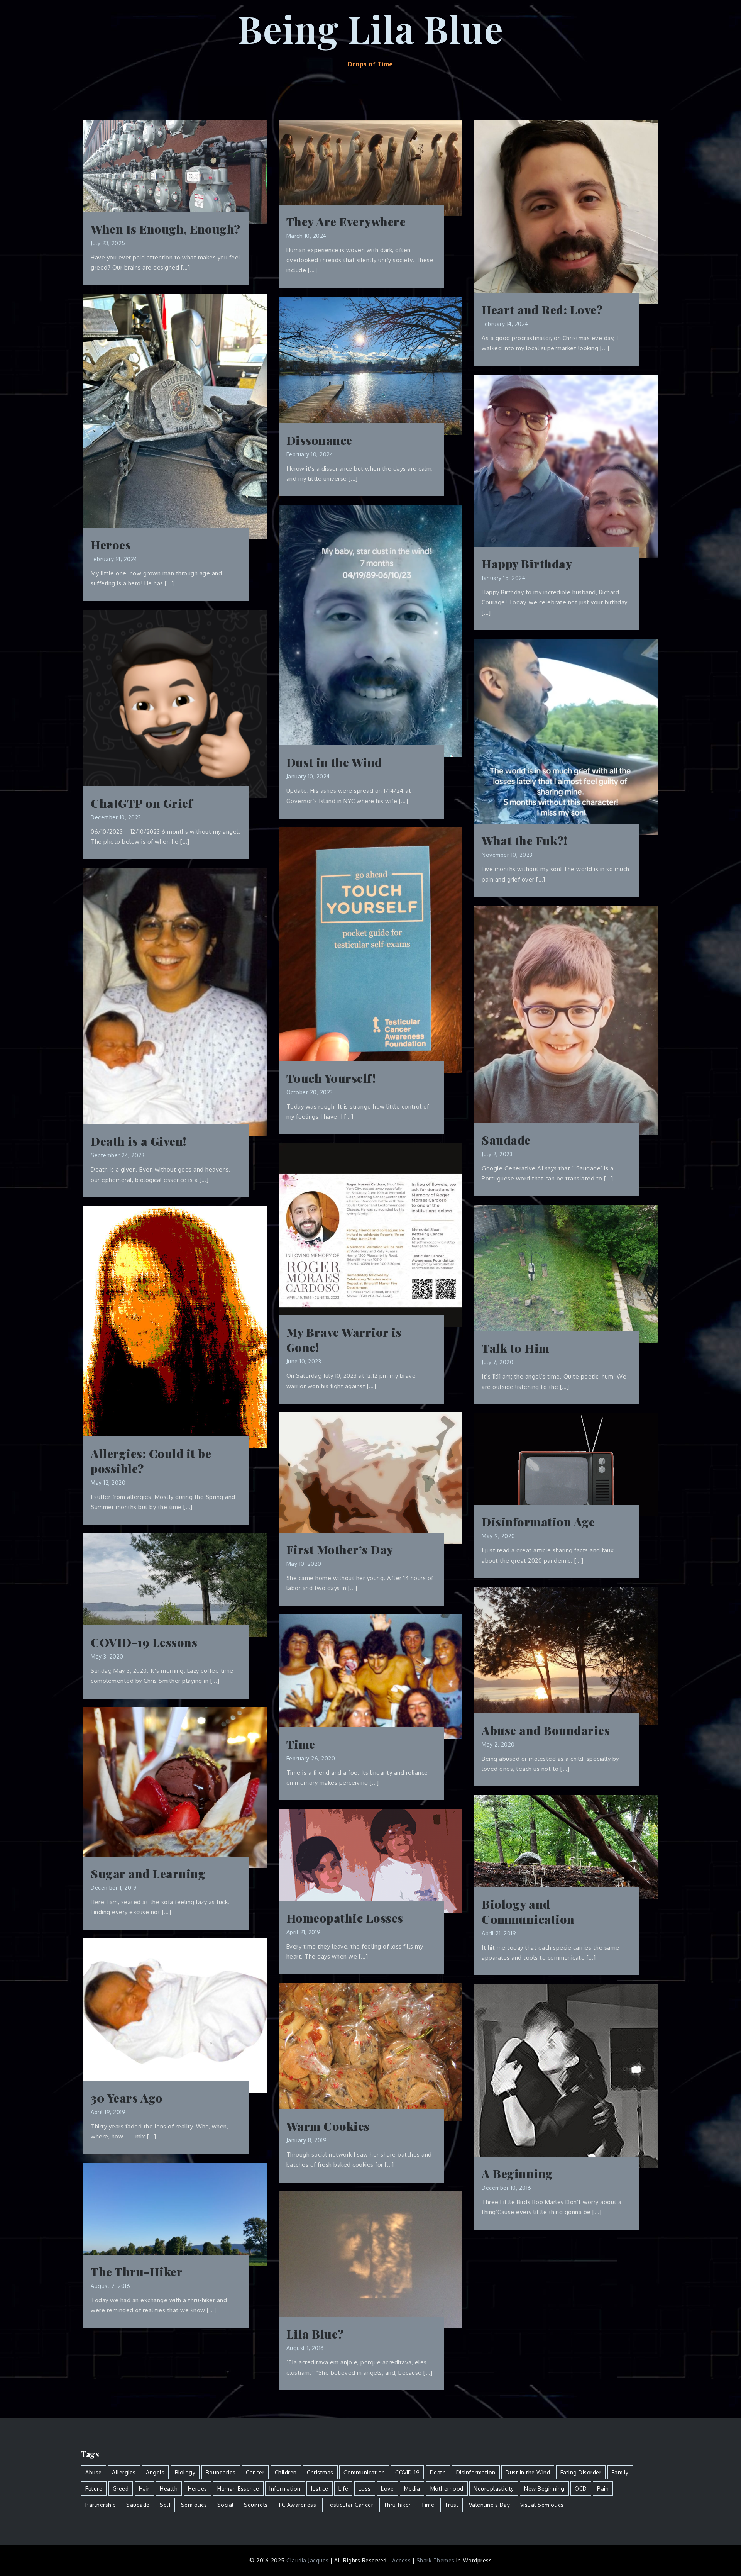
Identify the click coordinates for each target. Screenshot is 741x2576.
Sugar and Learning (148, 1874)
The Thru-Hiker (137, 2272)
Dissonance (319, 440)
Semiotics (194, 2505)
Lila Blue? (315, 2334)
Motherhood (447, 2489)
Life (343, 2489)
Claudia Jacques (308, 2560)
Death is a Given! (139, 1141)
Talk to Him (516, 1348)
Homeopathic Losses (345, 1918)
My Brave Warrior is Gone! (344, 1340)
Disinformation (476, 2472)
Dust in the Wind (334, 762)
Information (285, 2489)
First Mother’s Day (340, 1550)
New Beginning (544, 2489)
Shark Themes (436, 2560)
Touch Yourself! (331, 1078)
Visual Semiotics (542, 2505)
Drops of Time (370, 64)
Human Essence (238, 2489)
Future (94, 2489)
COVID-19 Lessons (144, 1642)
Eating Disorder (581, 2472)
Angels (155, 2472)
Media (412, 2489)
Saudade (506, 1140)
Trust (452, 2505)
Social (226, 2505)
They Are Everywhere (346, 222)
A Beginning (517, 2174)
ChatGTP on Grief (142, 803)
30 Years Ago (127, 2098)
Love (387, 2489)
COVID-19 (407, 2472)
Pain (603, 2489)
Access (401, 2560)
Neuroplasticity (494, 2489)
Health (169, 2489)
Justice (320, 2489)
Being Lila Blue (371, 28)
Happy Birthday (527, 564)
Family (620, 2472)
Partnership (101, 2505)
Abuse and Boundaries (546, 1731)
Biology (185, 2472)
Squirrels (256, 2505)
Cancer (255, 2472)
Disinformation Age (538, 1522)
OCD (581, 2489)
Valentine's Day (490, 2505)
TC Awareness (297, 2505)
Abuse (94, 2472)
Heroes (111, 545)
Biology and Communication (528, 1912)
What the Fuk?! (524, 841)
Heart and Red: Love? (542, 310)
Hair (144, 2489)
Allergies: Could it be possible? (151, 1461)
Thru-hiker (397, 2505)
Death (438, 2472)
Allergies (124, 2472)
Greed (121, 2489)
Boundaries (221, 2472)
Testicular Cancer (350, 2505)
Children (286, 2472)
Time (301, 1744)
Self (165, 2505)
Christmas (320, 2472)
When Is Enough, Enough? (166, 229)
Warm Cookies (328, 2126)
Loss (365, 2489)
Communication (364, 2472)
